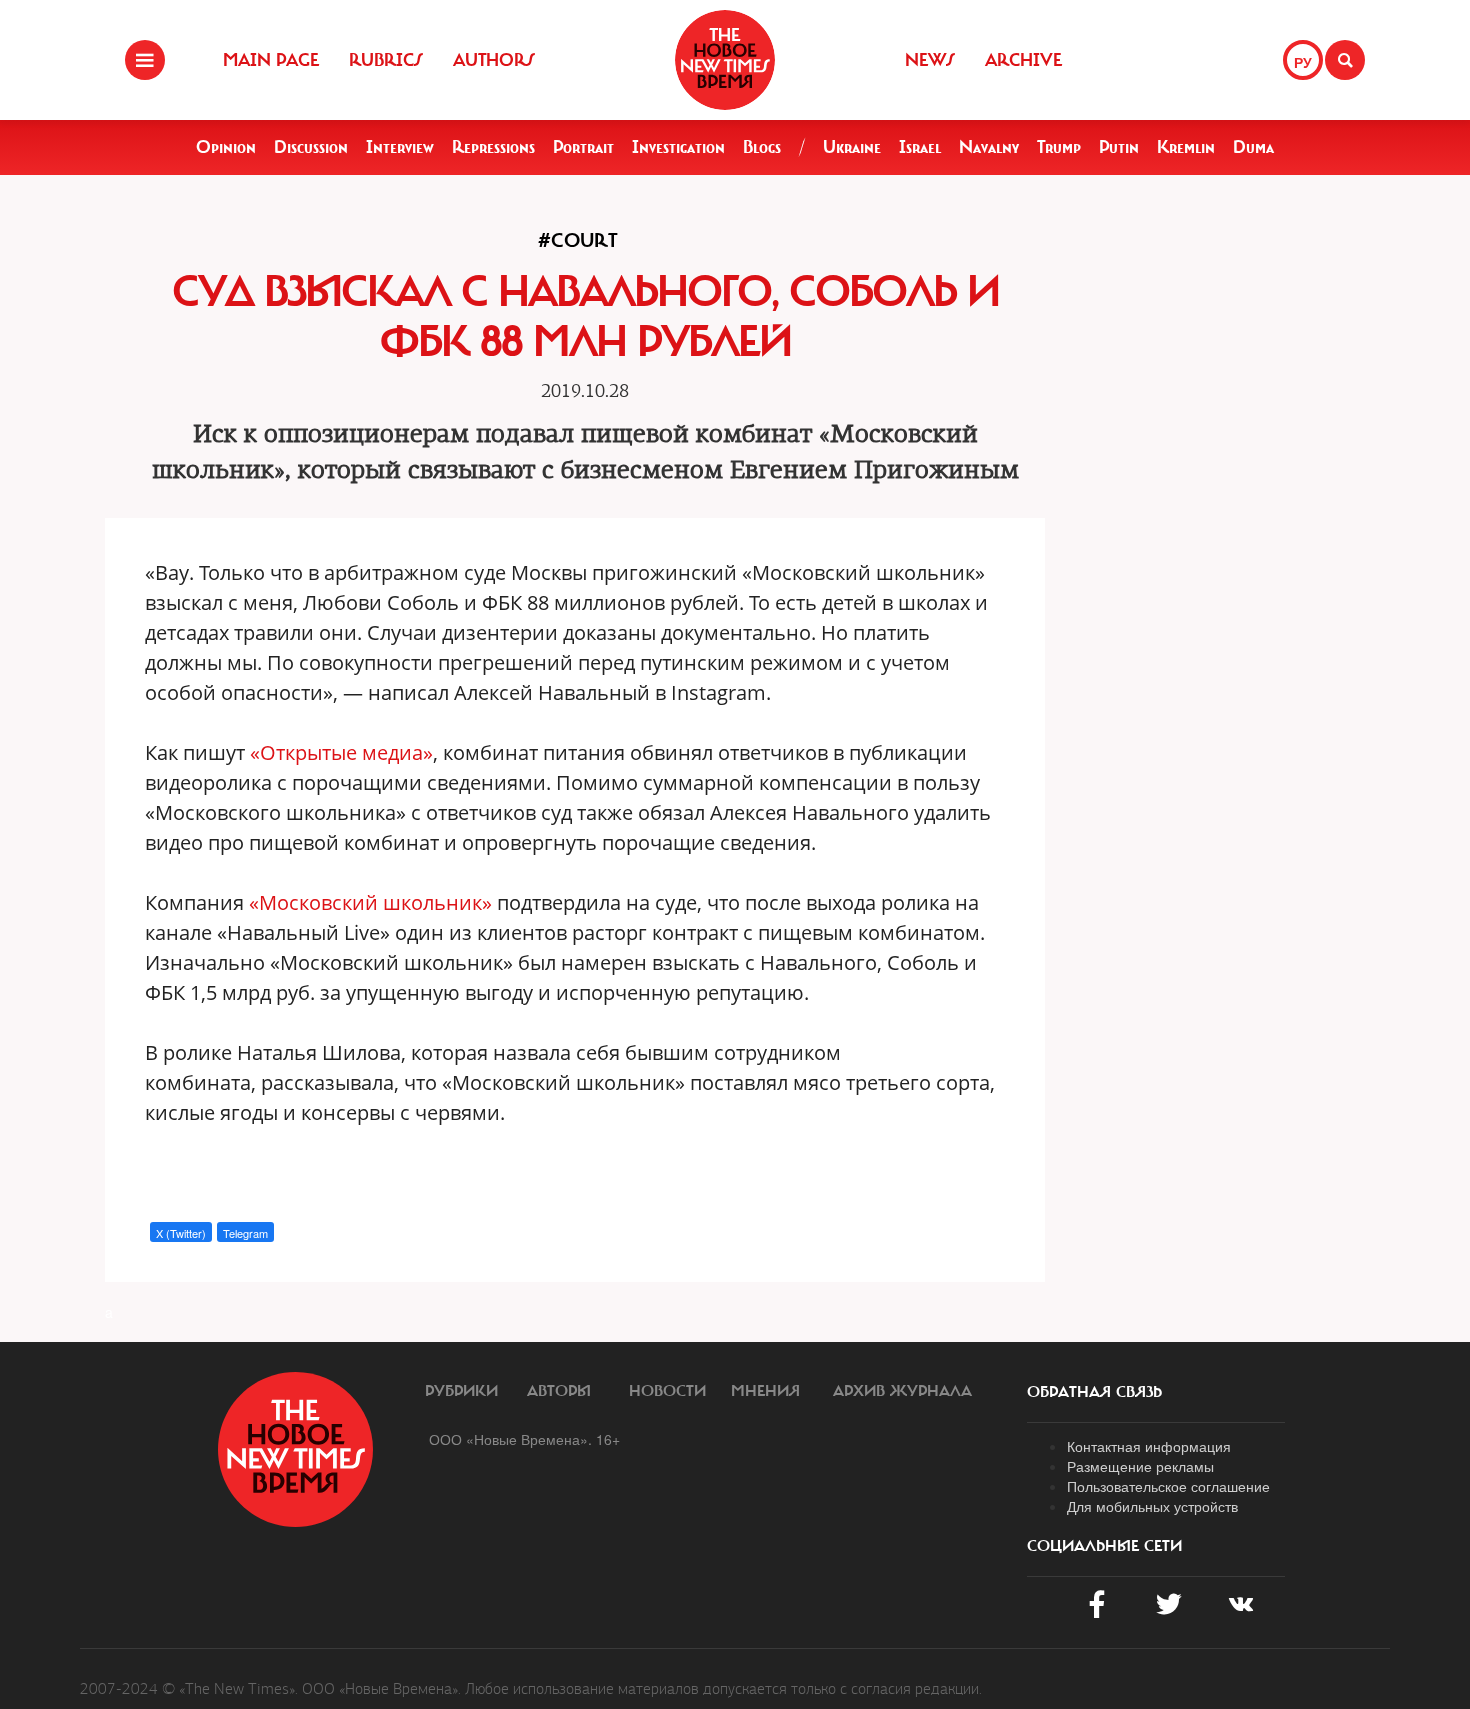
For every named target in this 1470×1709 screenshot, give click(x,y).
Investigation (678, 147)
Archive (1023, 60)
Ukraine (852, 147)
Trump (1059, 147)
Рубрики (461, 1391)
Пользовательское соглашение (1168, 1486)
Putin (1119, 147)
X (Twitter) (181, 1233)
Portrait (583, 147)
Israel (920, 147)
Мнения (765, 1391)
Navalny (989, 147)
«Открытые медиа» (341, 752)
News (930, 60)
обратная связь (1094, 1392)
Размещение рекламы (1140, 1466)
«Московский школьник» (370, 902)
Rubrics (386, 60)
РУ (1303, 62)
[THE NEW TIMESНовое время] (725, 60)
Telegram (245, 1233)
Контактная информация (1149, 1446)
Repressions (493, 147)
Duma (1253, 147)
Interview (400, 147)
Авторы (559, 1391)
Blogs (762, 147)
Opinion (226, 147)
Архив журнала (902, 1391)
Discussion (311, 147)
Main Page (271, 60)
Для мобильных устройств (1152, 1506)
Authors (494, 60)
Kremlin (1186, 147)
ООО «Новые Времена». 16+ (524, 1439)
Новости (667, 1391)
